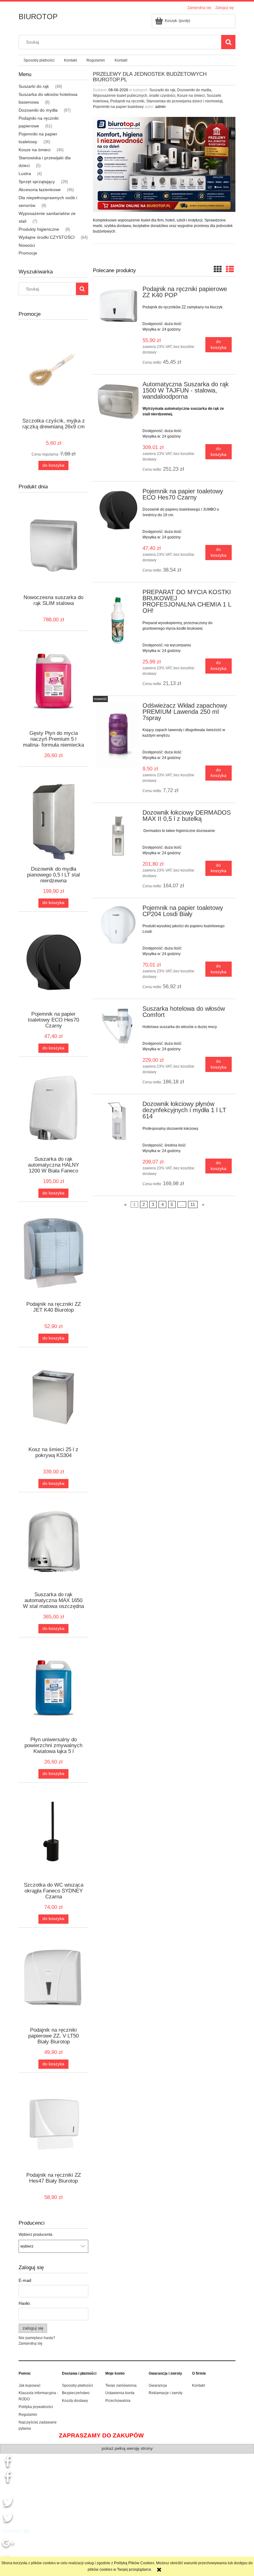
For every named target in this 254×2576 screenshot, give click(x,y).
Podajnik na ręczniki (127, 101)
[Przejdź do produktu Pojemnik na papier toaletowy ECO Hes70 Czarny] (118, 510)
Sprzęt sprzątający (37, 182)
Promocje (28, 253)
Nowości (27, 245)
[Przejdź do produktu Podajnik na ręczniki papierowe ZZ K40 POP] (118, 306)
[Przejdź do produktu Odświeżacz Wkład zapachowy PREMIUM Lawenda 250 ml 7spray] (118, 735)
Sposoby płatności (77, 2385)
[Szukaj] (228, 42)
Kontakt (198, 2385)
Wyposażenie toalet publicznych (120, 96)
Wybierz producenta (35, 2235)
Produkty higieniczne (39, 229)
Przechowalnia (118, 2401)
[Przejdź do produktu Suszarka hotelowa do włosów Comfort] (118, 1027)
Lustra (25, 174)
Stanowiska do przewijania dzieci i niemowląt (184, 101)
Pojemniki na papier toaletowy (118, 107)
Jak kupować (30, 2385)
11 (193, 1205)
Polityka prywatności (36, 2407)
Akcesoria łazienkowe (40, 190)
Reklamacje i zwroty (166, 2393)
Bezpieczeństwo (76, 2393)
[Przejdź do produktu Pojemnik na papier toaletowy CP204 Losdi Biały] (118, 925)
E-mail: (25, 2280)
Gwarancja (158, 2385)
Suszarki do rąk (34, 86)
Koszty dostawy (75, 2401)
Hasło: (25, 2303)
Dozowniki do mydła (38, 110)
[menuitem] (39, 60)
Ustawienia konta (120, 2393)
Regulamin (28, 2415)
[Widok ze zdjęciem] (218, 269)
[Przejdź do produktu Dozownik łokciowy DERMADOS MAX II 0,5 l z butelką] (118, 838)
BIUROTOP (38, 17)
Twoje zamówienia (121, 2385)
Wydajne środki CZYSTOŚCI (47, 237)
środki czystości (162, 96)
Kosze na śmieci (35, 150)
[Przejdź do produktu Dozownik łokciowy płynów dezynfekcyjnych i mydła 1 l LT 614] (118, 1121)
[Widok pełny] (230, 269)
